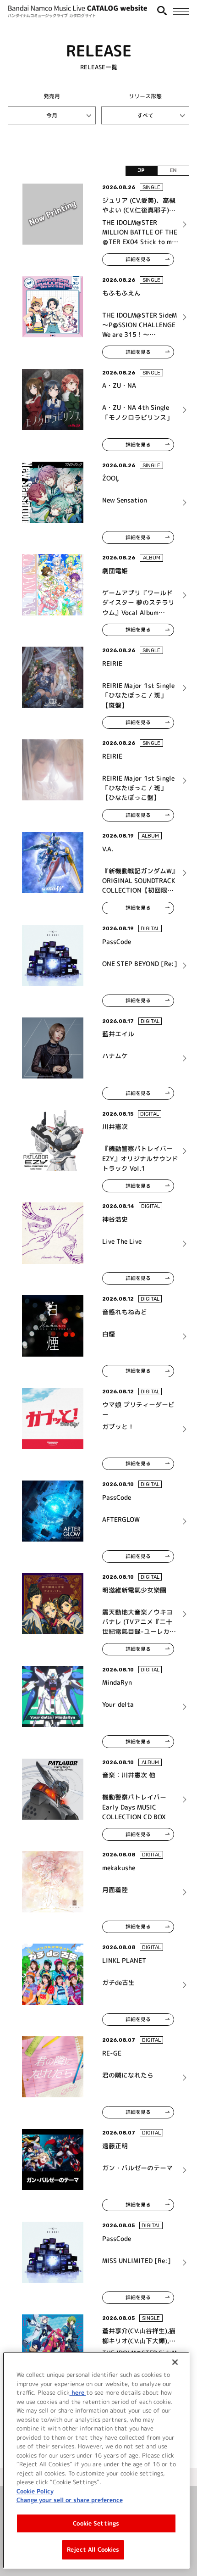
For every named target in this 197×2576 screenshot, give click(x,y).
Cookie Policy (35, 2491)
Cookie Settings (96, 2523)
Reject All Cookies (93, 2549)
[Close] (175, 2362)
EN (173, 170)
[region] (96, 2460)
